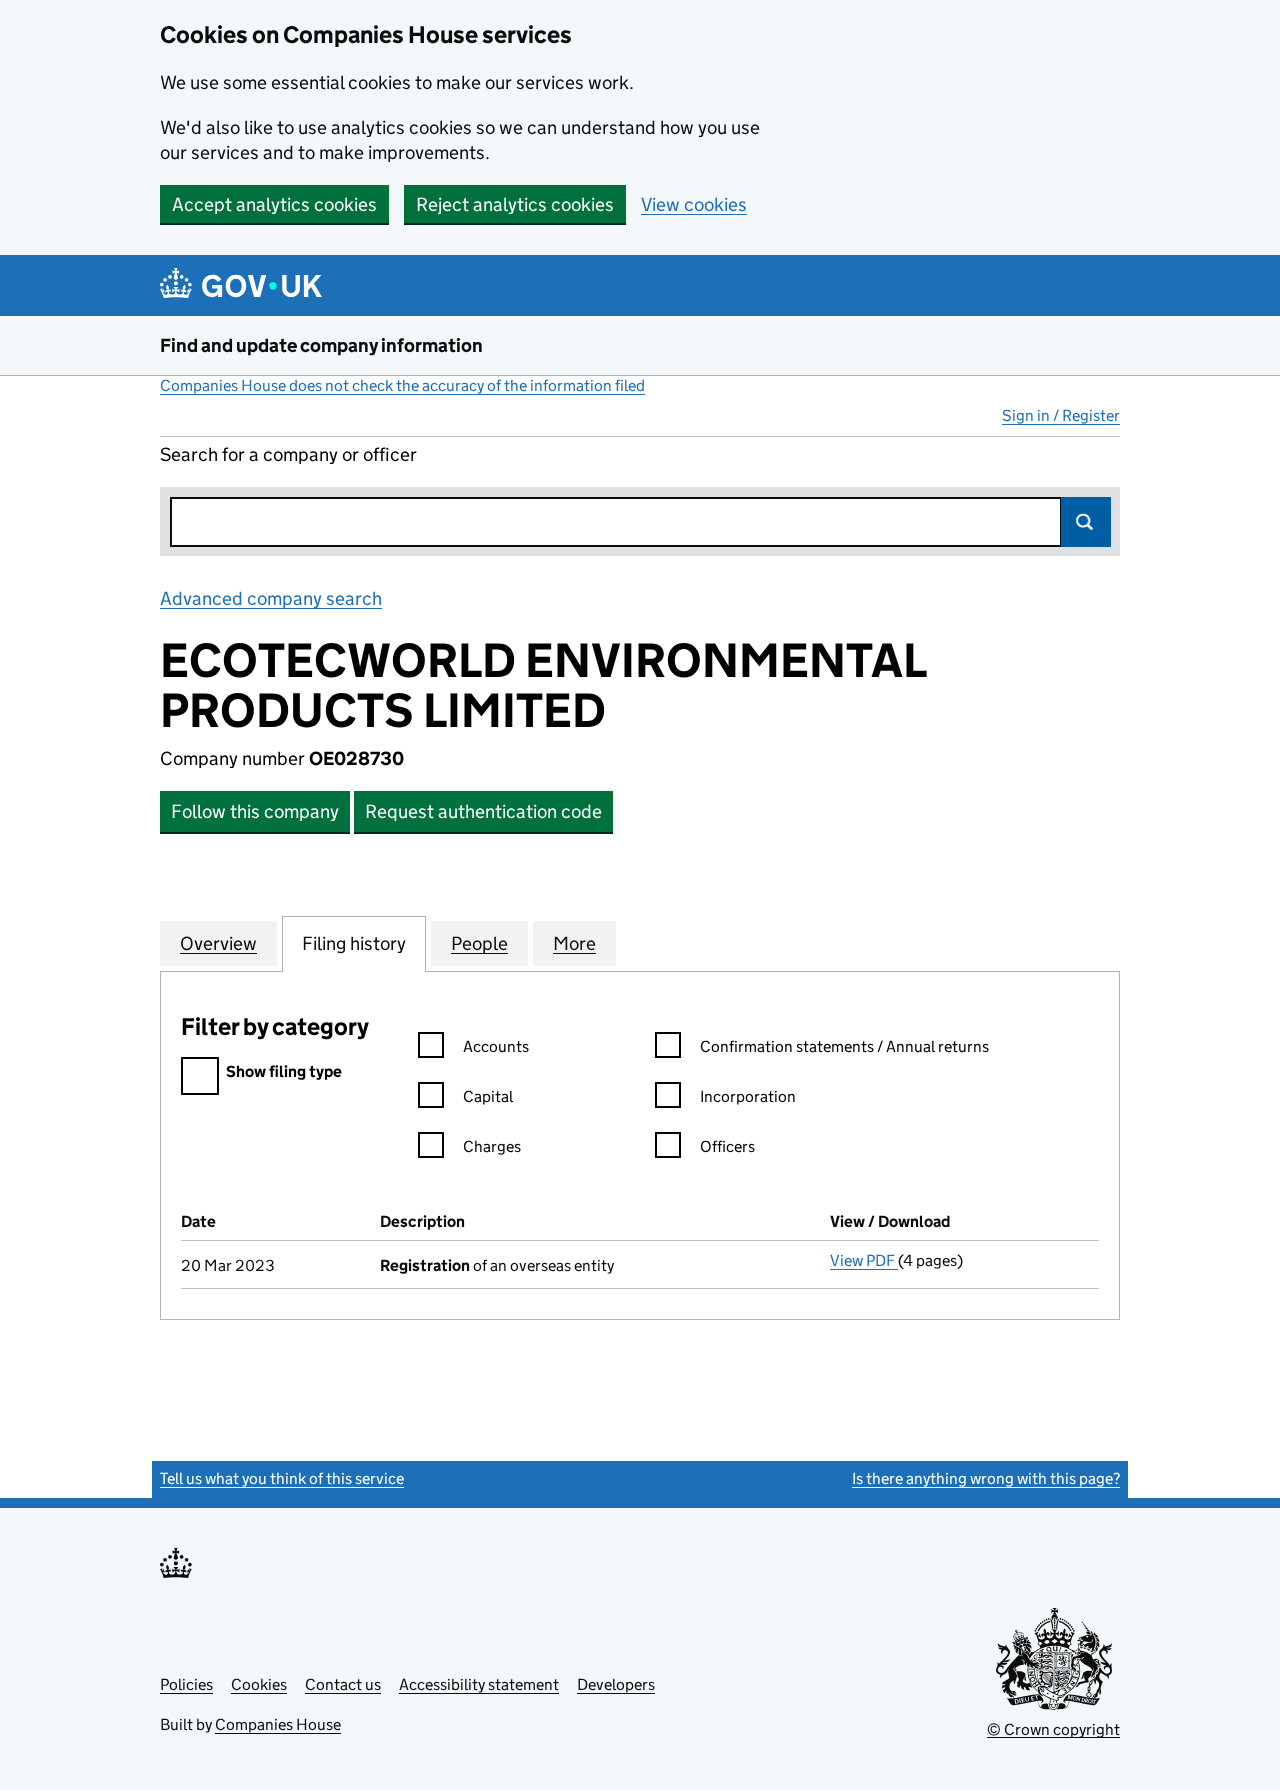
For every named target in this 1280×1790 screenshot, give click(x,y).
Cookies (259, 1684)
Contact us (343, 1684)
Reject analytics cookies (515, 204)
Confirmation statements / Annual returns (844, 1046)
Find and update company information (321, 345)
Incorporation (748, 1096)
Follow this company (255, 811)
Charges (492, 1146)
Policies (186, 1684)
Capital (488, 1096)
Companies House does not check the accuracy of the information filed (402, 385)
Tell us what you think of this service (282, 1478)
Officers (727, 1146)
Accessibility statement (479, 1684)
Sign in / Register (1061, 415)
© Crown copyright (1053, 1729)
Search (1086, 522)
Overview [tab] (218, 943)
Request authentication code (483, 811)
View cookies (694, 204)
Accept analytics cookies (274, 204)
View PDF (864, 1260)
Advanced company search (271, 598)
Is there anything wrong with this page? (986, 1478)
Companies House (278, 1724)
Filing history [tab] (354, 943)
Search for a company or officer (288, 454)
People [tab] (479, 943)
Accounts (496, 1046)
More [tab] (574, 943)
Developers (616, 1684)
